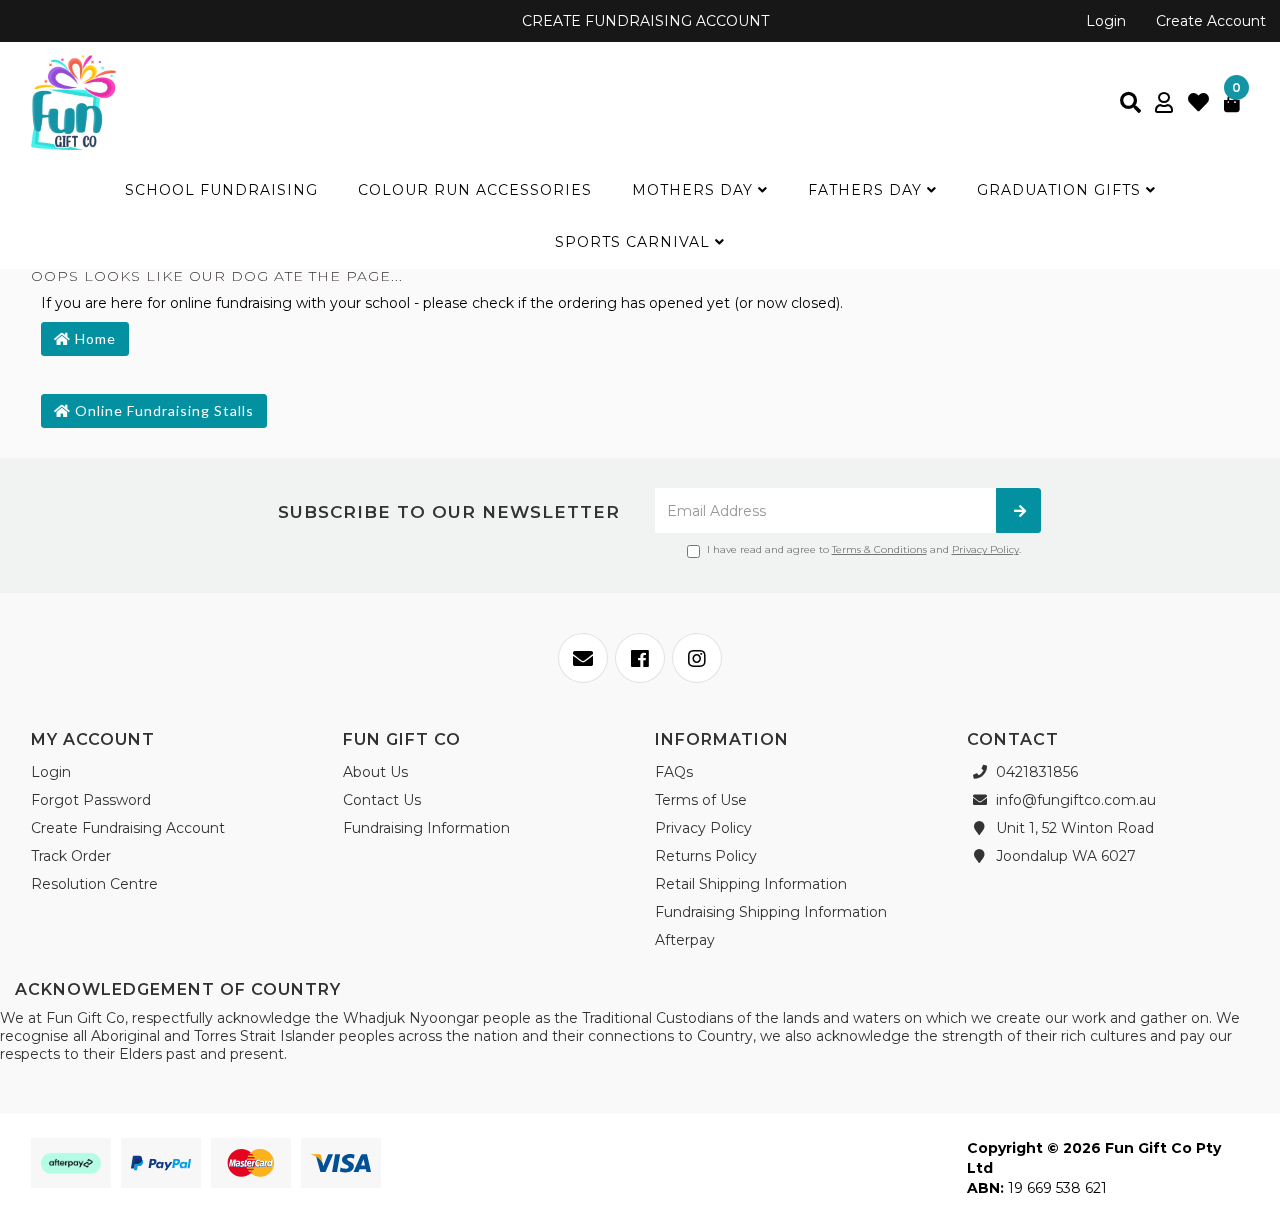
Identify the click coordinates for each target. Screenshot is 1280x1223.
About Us (375, 772)
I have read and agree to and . (864, 549)
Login (1106, 21)
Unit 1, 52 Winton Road (1073, 828)
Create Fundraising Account (128, 828)
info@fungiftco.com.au (1074, 800)
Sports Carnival (635, 242)
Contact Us (382, 800)
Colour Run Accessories (475, 190)
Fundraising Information (426, 828)
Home (93, 338)
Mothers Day (695, 190)
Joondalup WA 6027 (1064, 856)
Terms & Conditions (879, 549)
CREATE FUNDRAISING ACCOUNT (643, 21)
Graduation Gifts (1061, 190)
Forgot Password (91, 800)
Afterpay (685, 940)
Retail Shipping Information (751, 884)
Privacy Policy (985, 549)
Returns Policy (706, 856)
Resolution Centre (94, 884)
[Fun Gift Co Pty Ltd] (73, 101)
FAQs (674, 772)
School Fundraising (221, 190)
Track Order (71, 856)
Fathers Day (867, 190)
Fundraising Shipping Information (771, 912)
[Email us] (583, 658)
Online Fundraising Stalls (162, 410)
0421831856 (1035, 772)
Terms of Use (701, 800)
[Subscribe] (1018, 510)
